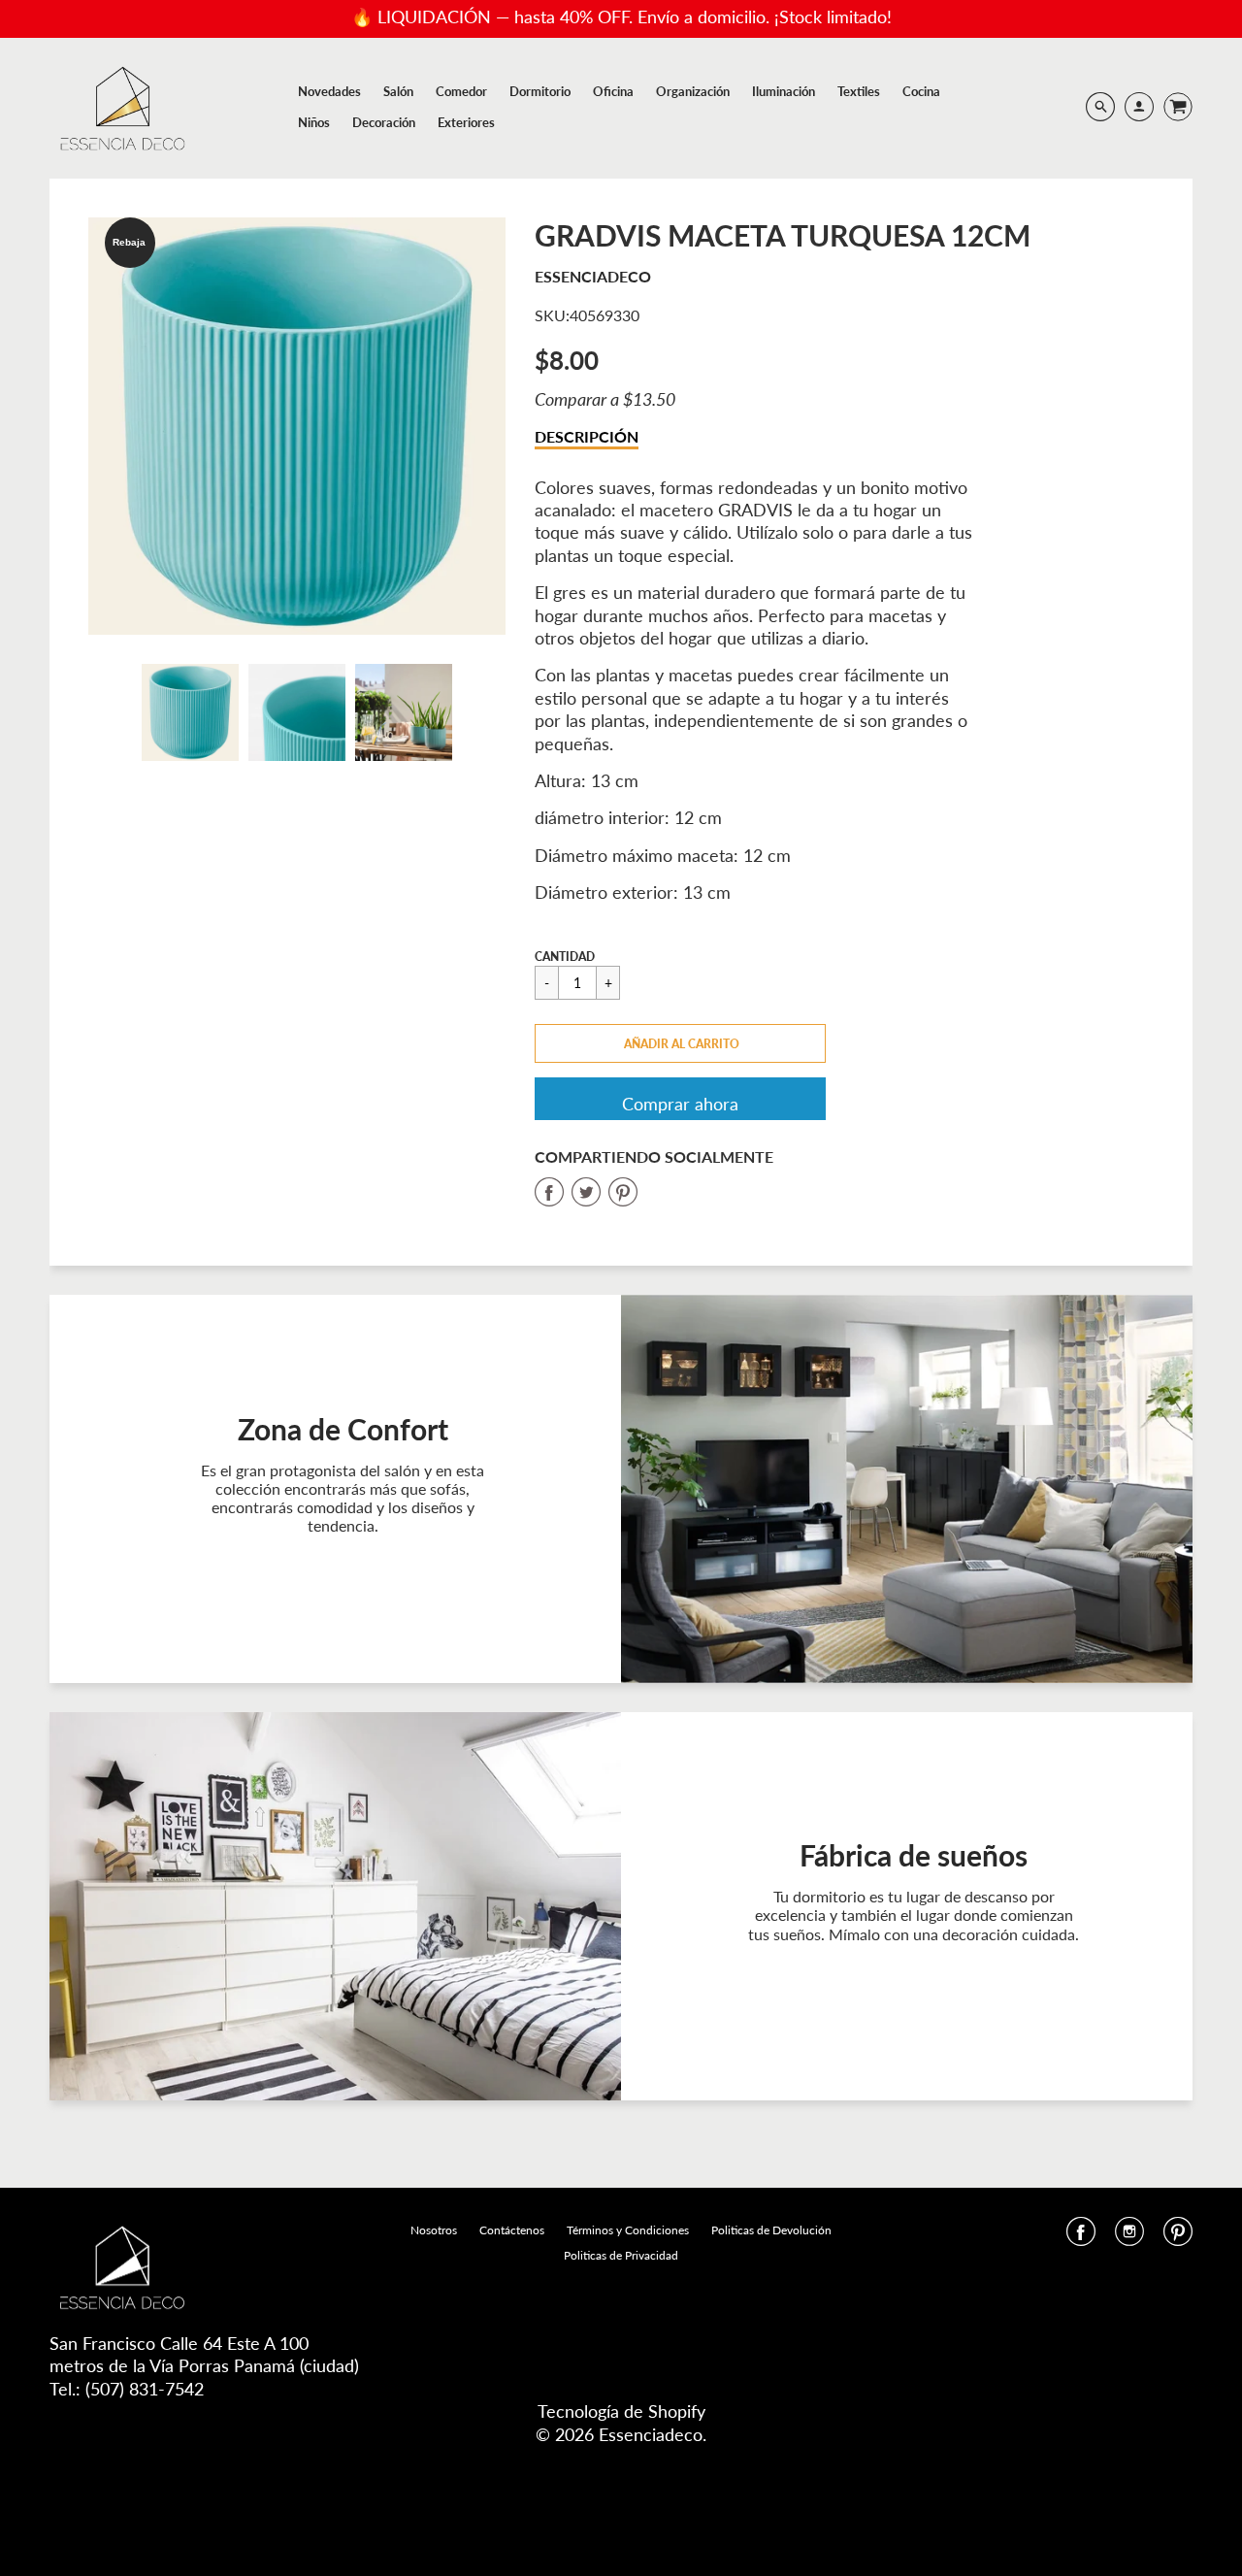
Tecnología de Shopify (621, 2411)
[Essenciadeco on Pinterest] (1178, 2237)
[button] (680, 1043)
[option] (297, 426)
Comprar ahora (680, 1104)
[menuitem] (329, 91)
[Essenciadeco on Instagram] (1129, 2237)
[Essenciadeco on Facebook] (1081, 2237)
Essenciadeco (593, 276)
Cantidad (565, 957)
